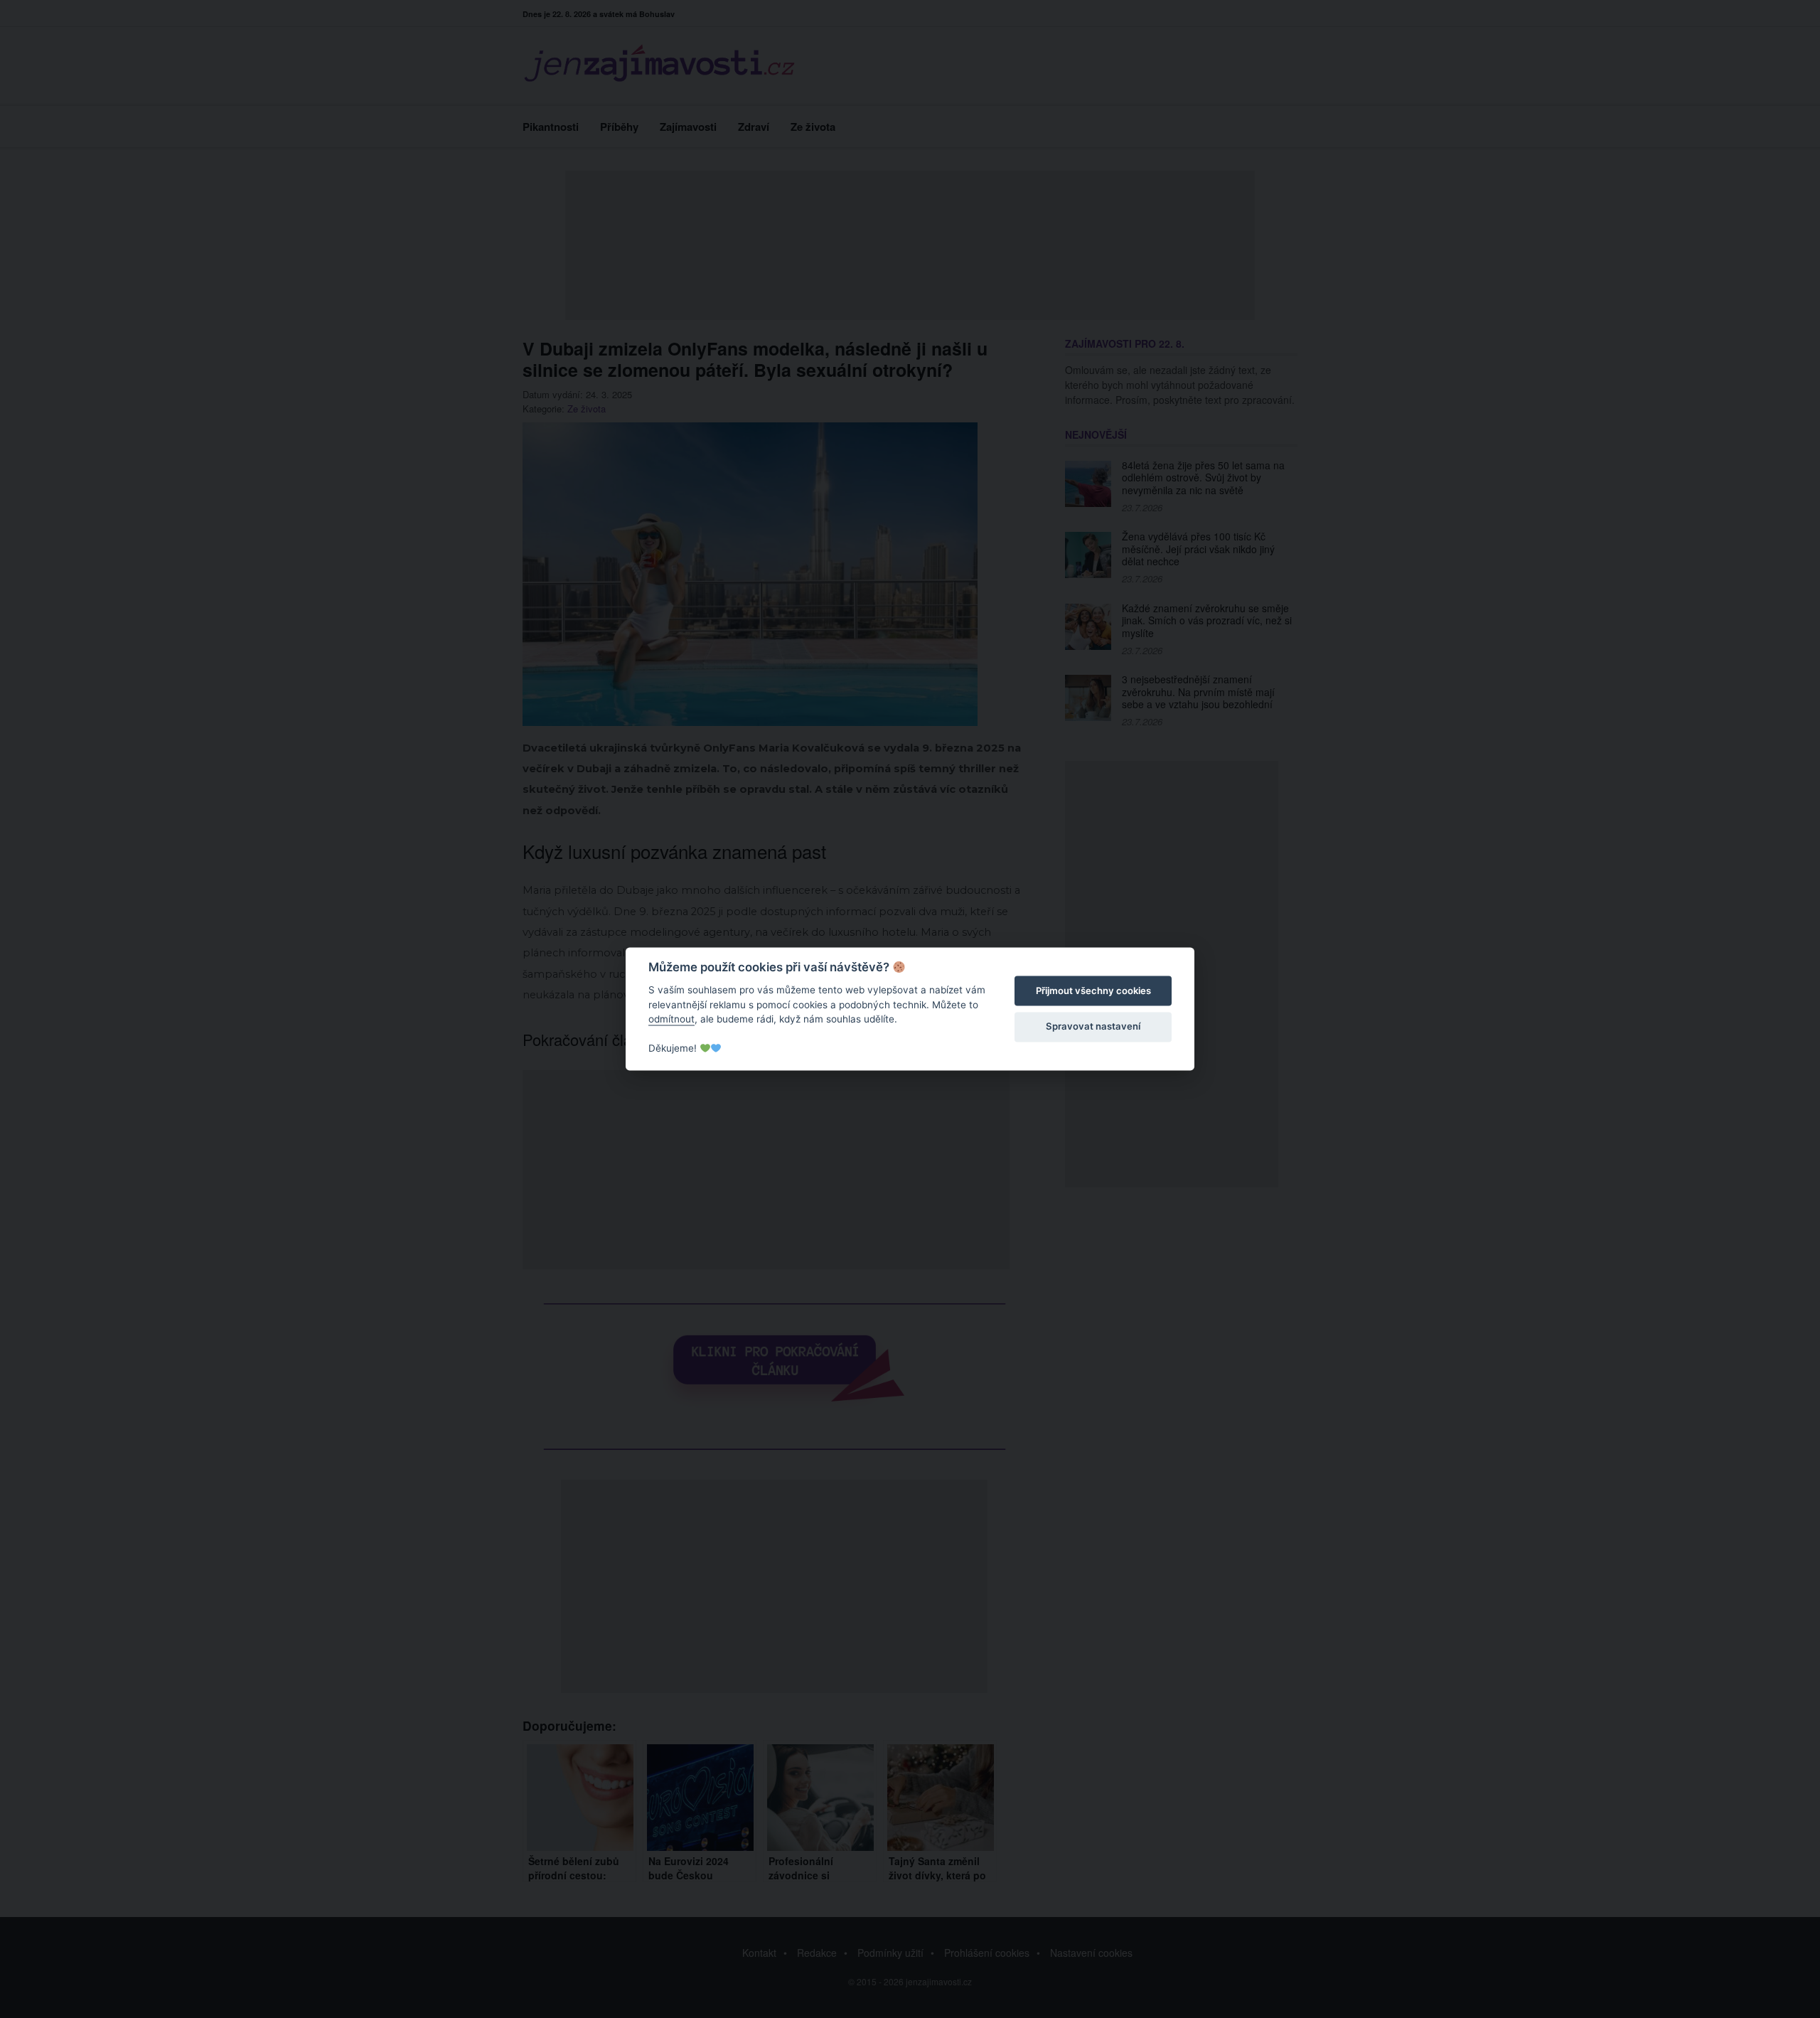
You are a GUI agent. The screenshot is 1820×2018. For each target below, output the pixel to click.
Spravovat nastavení (1093, 1026)
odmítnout (671, 1019)
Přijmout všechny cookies (1093, 991)
